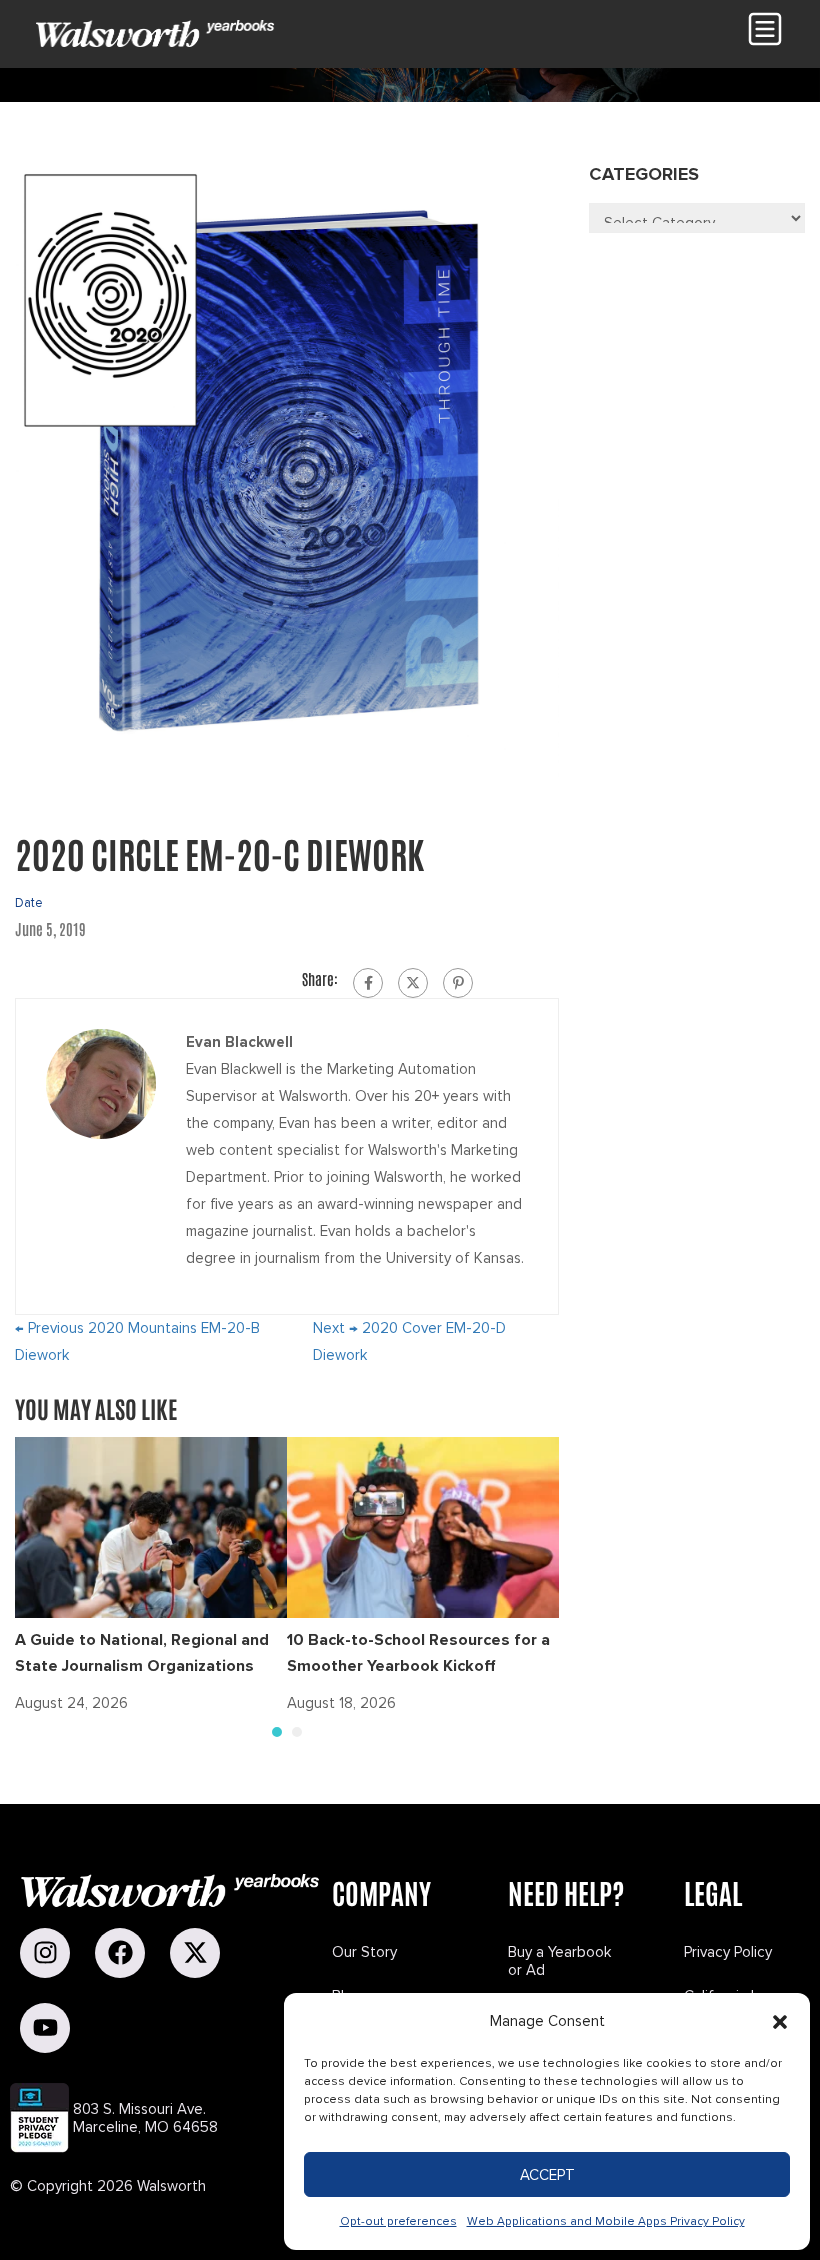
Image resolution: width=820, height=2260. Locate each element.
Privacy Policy (728, 1952)
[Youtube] (45, 2028)
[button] (780, 2022)
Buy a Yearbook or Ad (559, 1961)
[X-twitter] (195, 1953)
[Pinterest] (458, 983)
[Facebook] (368, 983)
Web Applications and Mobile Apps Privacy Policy (606, 2221)
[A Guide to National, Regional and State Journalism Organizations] (151, 1526)
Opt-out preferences (398, 2221)
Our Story (364, 1952)
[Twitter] (413, 983)
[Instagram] (45, 1953)
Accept (547, 2175)
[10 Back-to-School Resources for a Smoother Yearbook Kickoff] (423, 1526)
